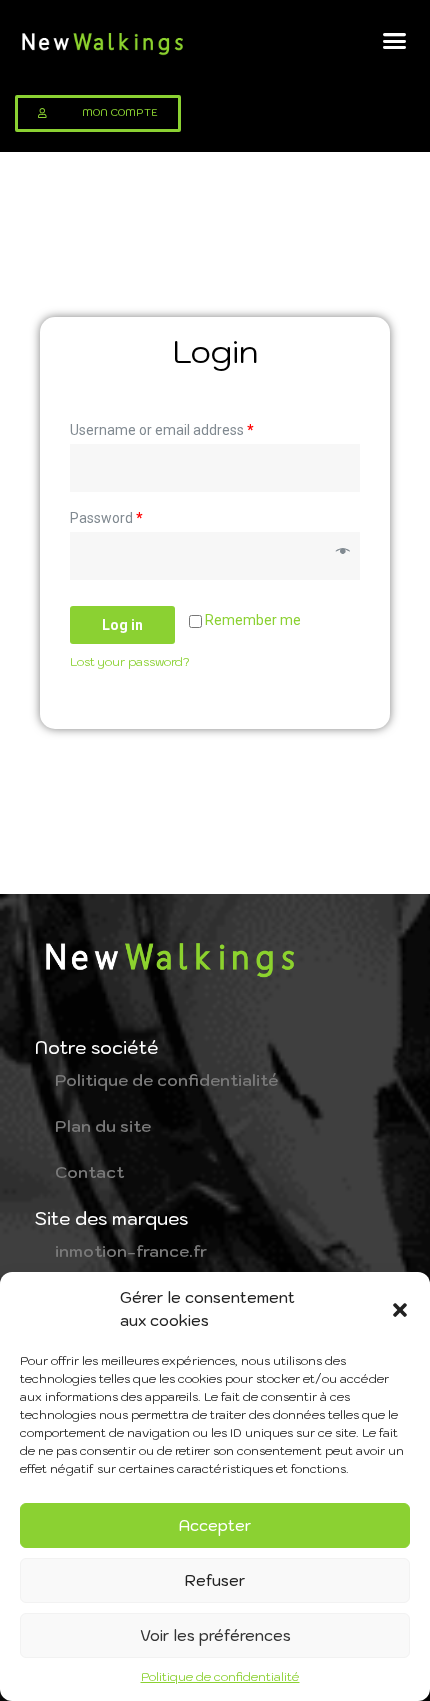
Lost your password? (130, 661)
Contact (89, 1172)
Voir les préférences (215, 1635)
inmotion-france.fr (131, 1251)
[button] (400, 1310)
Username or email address (162, 430)
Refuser (215, 1580)
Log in (122, 625)
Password (106, 518)
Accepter (215, 1525)
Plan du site (103, 1126)
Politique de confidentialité (220, 1676)
